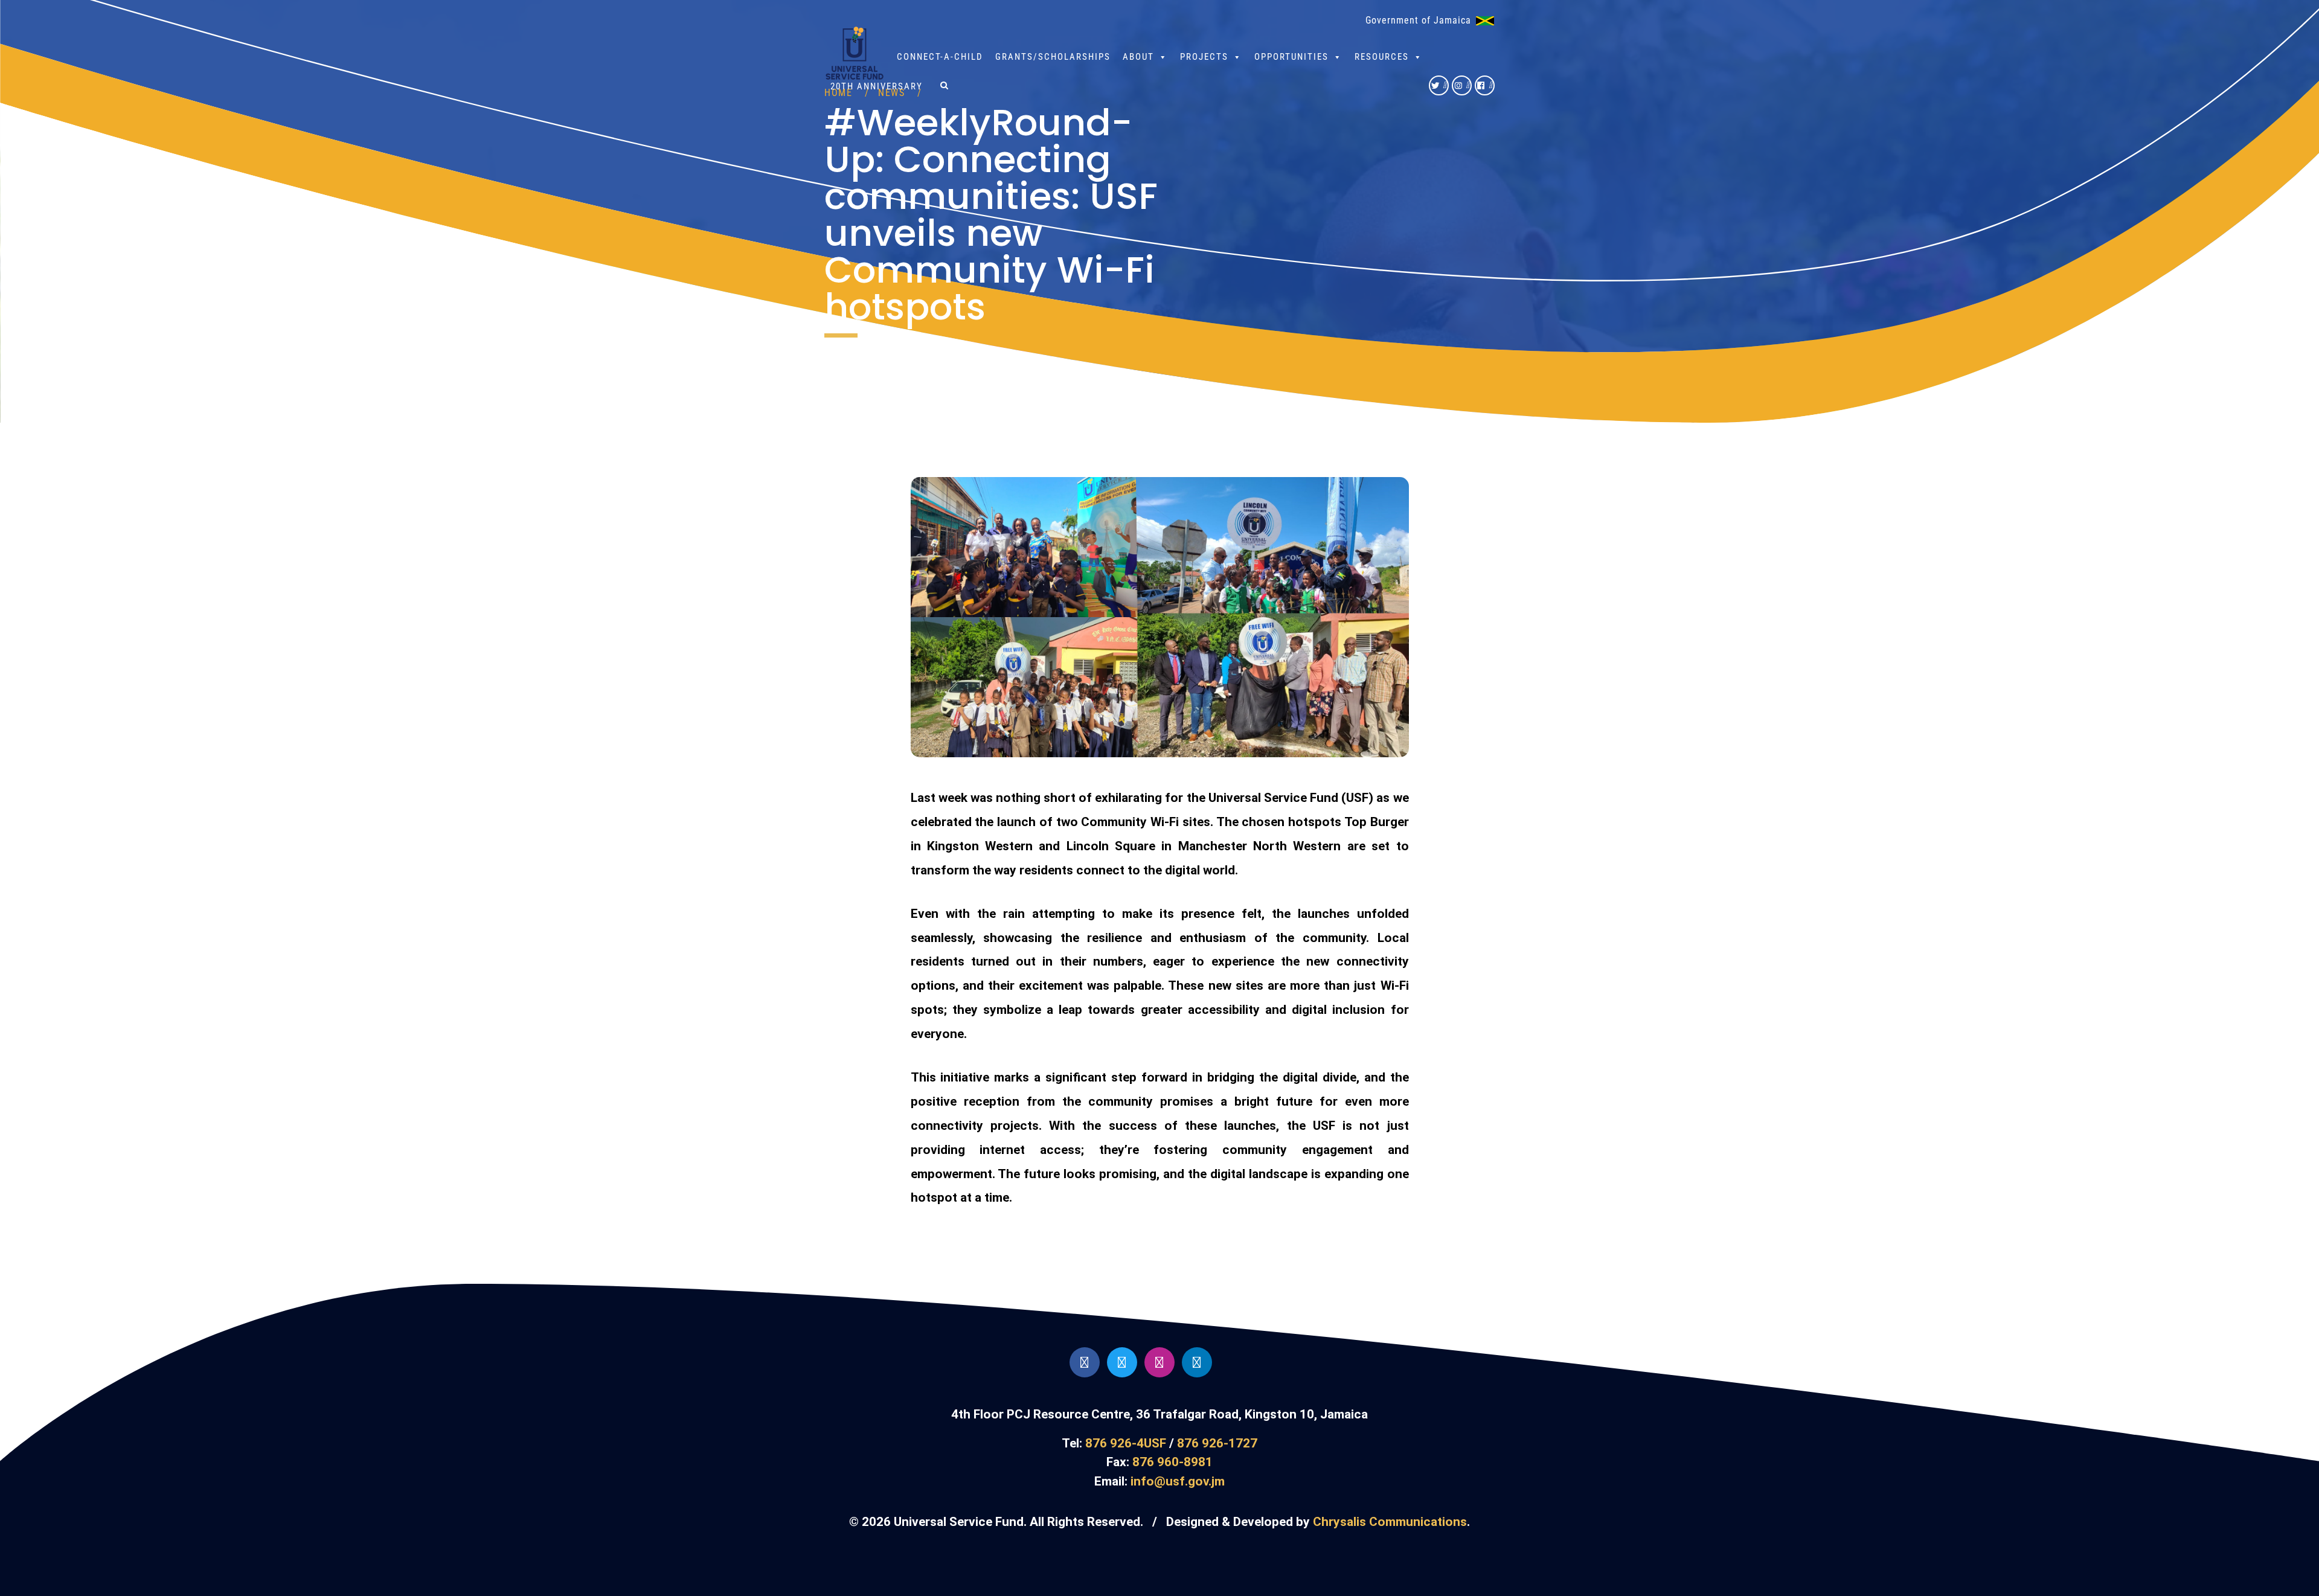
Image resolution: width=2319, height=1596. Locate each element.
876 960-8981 (1172, 1462)
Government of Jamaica (1418, 20)
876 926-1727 (1217, 1443)
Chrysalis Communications (1390, 1522)
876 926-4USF (1126, 1443)
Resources (1382, 57)
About (1138, 57)
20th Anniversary (877, 86)
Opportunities (1291, 57)
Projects (1204, 57)
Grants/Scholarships (1053, 57)
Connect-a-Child (940, 57)
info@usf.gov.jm (1178, 1481)
